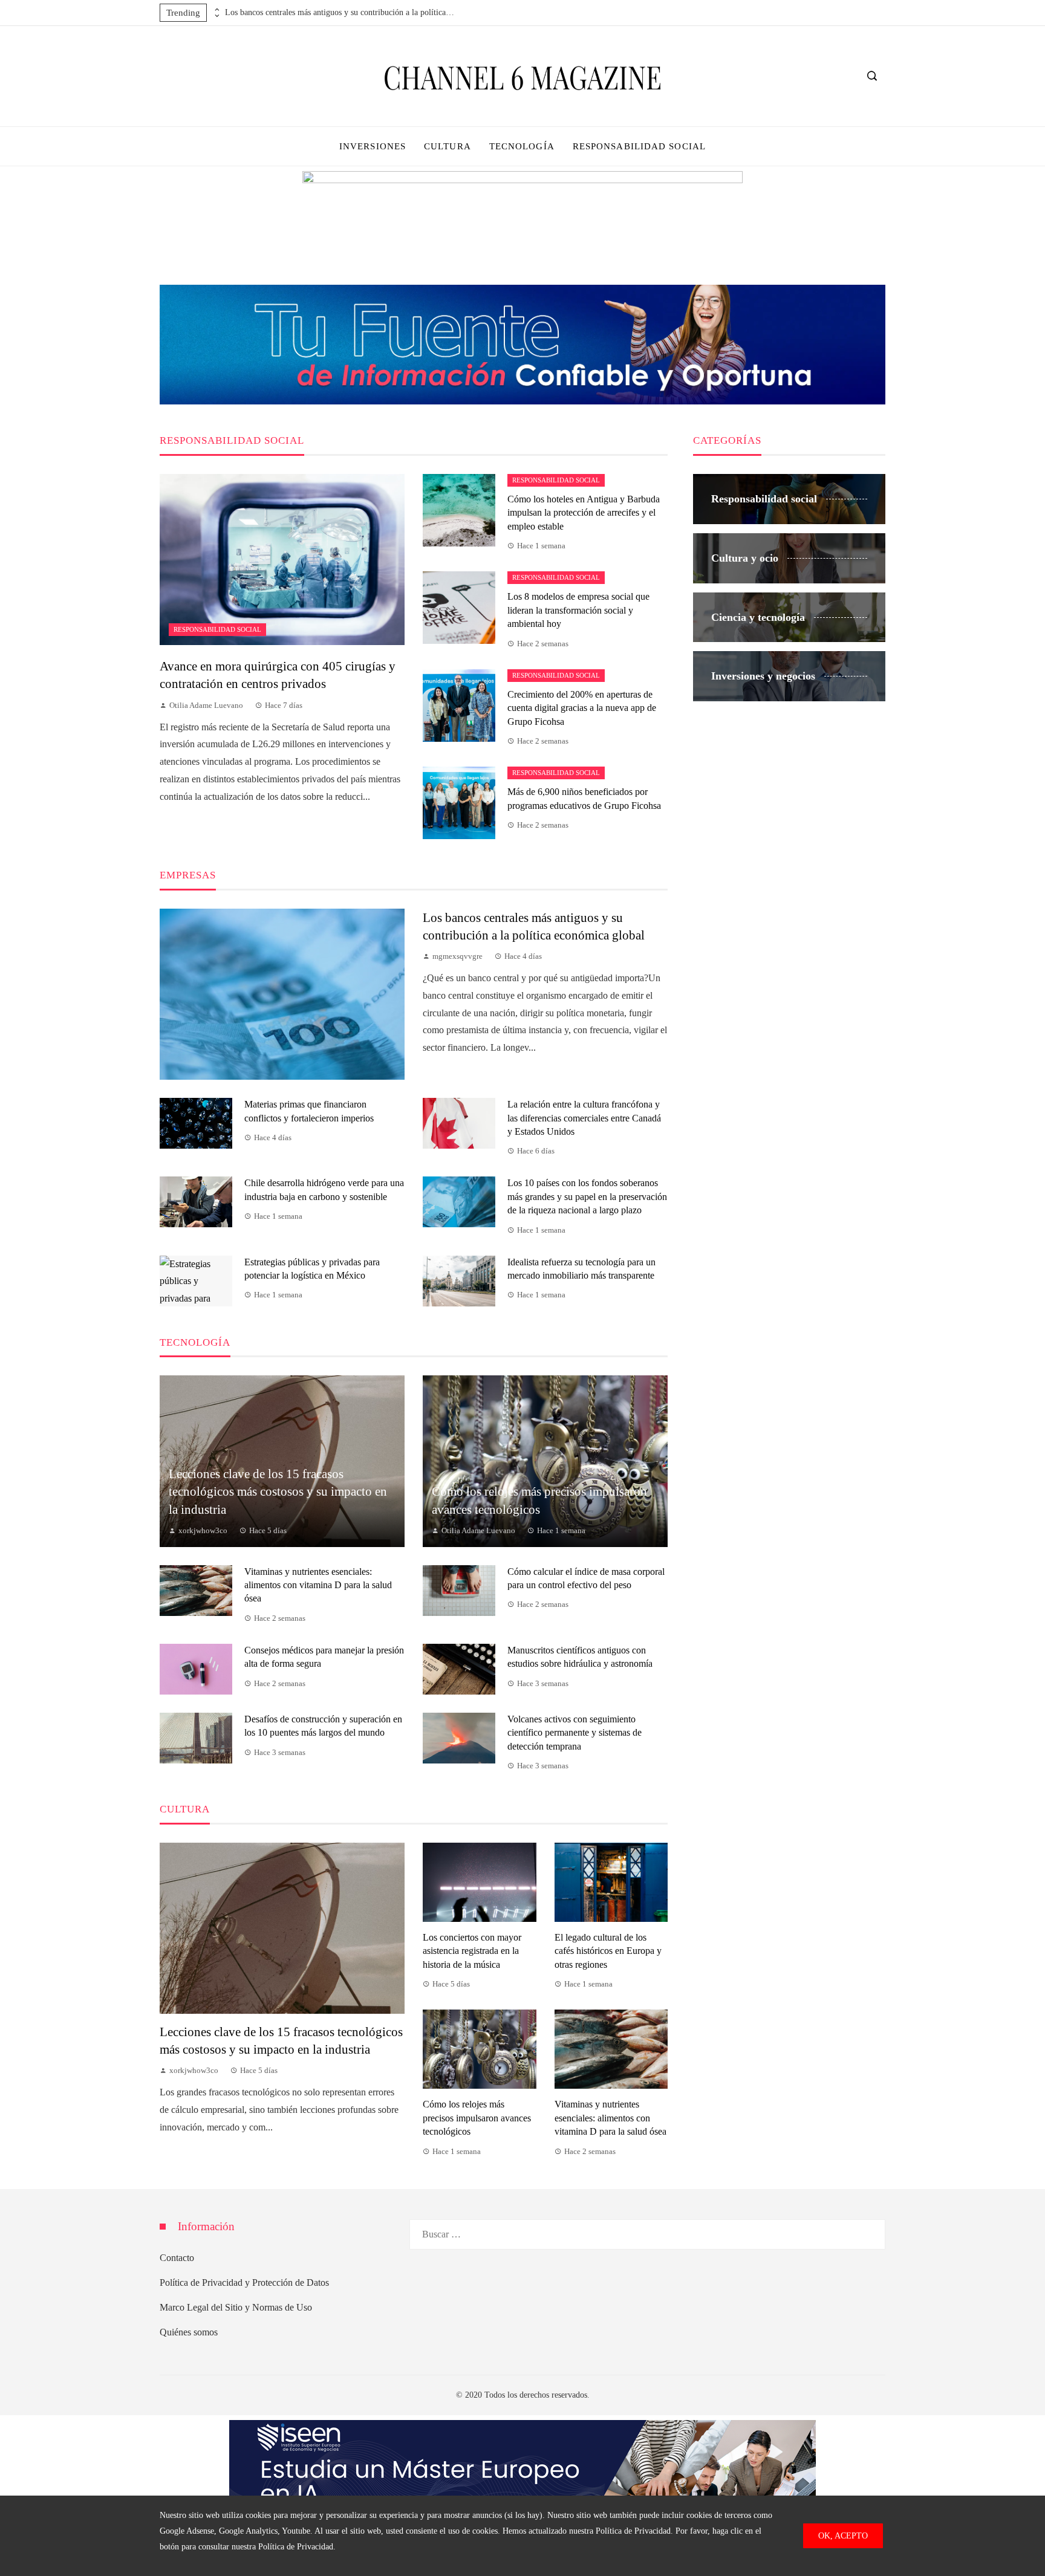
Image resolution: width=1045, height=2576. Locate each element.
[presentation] (216, 10)
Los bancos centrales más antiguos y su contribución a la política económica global (340, 12)
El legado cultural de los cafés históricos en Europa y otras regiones (608, 1951)
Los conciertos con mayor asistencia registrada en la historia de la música (472, 1951)
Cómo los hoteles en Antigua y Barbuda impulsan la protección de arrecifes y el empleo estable (584, 513)
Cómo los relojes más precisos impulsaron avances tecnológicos (477, 2118)
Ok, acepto (843, 2535)
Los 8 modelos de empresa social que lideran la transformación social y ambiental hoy (578, 610)
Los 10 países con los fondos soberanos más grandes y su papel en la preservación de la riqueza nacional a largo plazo (587, 1196)
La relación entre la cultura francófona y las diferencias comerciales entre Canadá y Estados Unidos (584, 1118)
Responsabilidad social (217, 629)
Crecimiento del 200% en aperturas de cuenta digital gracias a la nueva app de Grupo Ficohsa (582, 708)
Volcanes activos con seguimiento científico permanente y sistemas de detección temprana (575, 1733)
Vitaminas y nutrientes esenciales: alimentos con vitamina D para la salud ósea (318, 1585)
